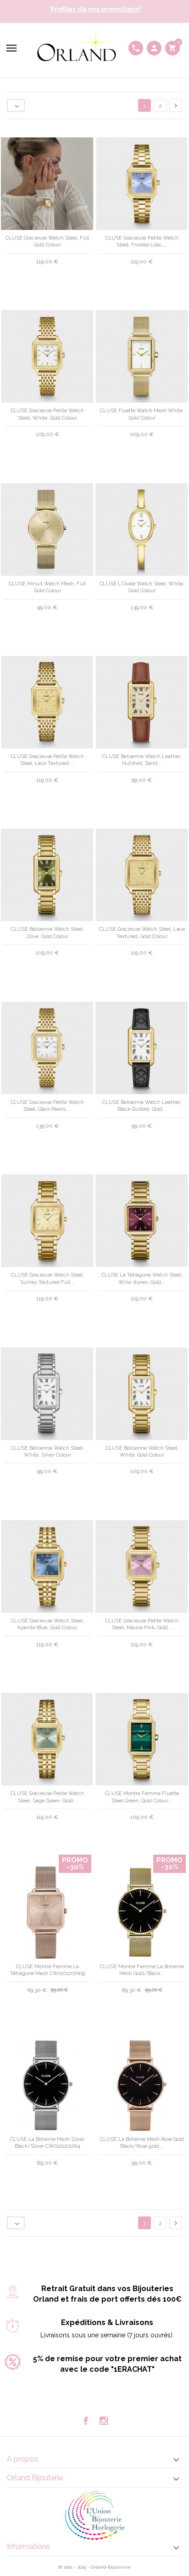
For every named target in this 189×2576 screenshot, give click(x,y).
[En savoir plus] (102, 2241)
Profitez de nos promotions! (95, 9)
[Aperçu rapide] (87, 2242)
